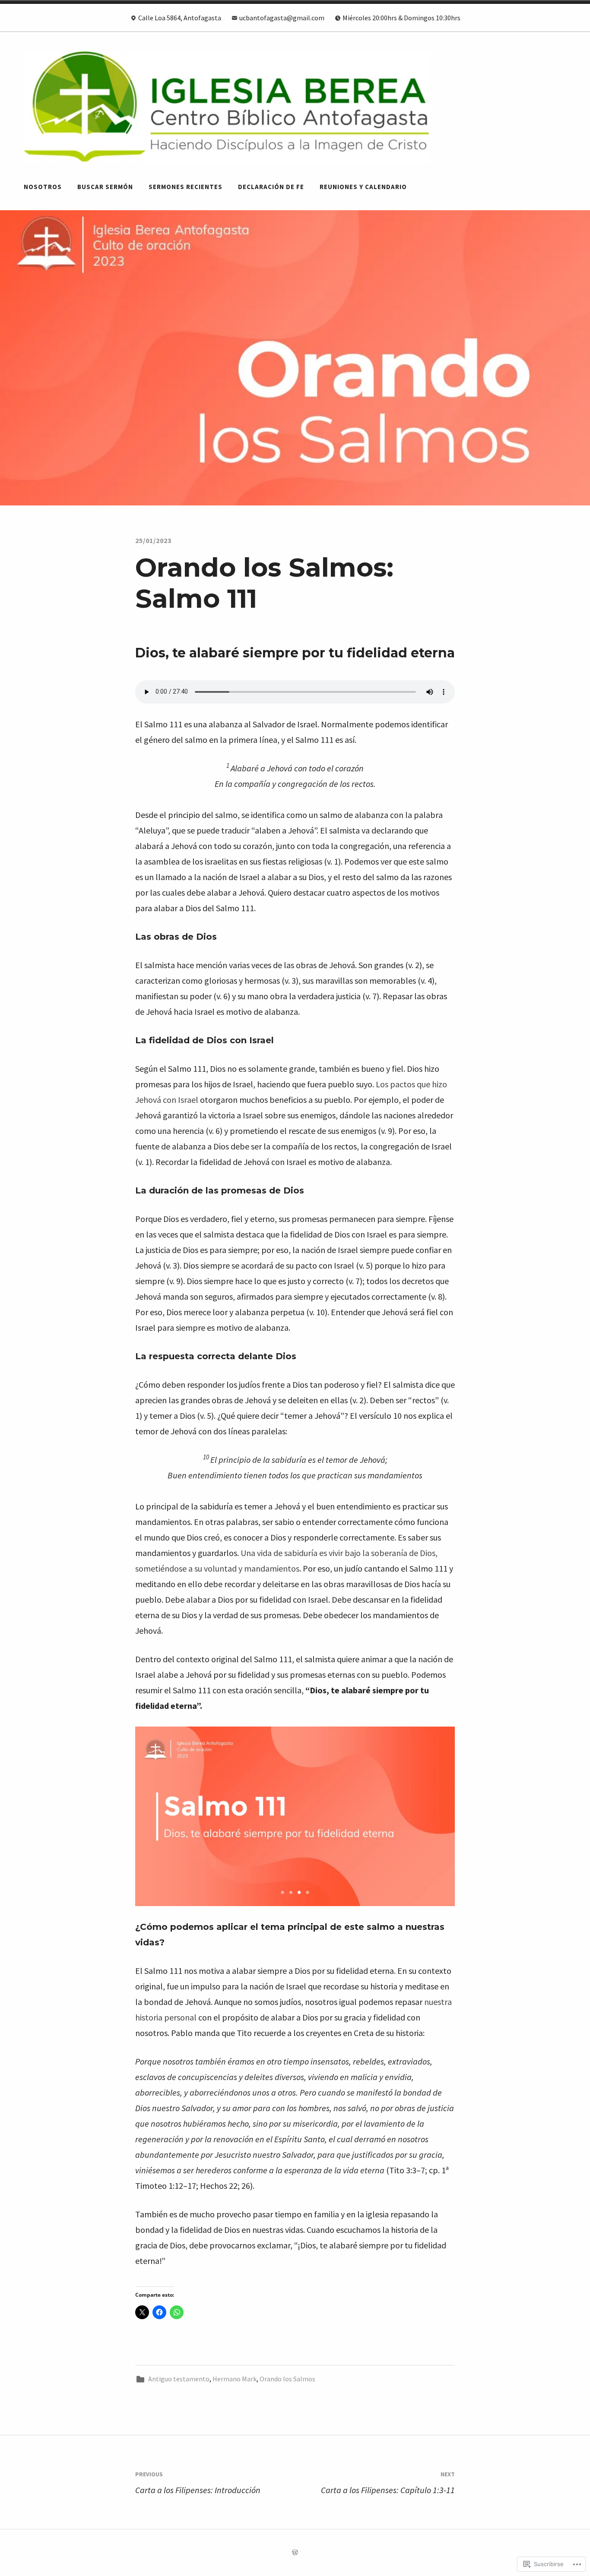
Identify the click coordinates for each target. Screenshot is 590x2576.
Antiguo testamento (179, 2379)
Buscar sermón (105, 187)
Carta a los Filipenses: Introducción (198, 2483)
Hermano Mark (235, 2379)
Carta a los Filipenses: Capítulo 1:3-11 (388, 2483)
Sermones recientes (186, 187)
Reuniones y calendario (363, 187)
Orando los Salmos (287, 2379)
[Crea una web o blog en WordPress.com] (295, 2553)
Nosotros (43, 187)
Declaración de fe (271, 187)
